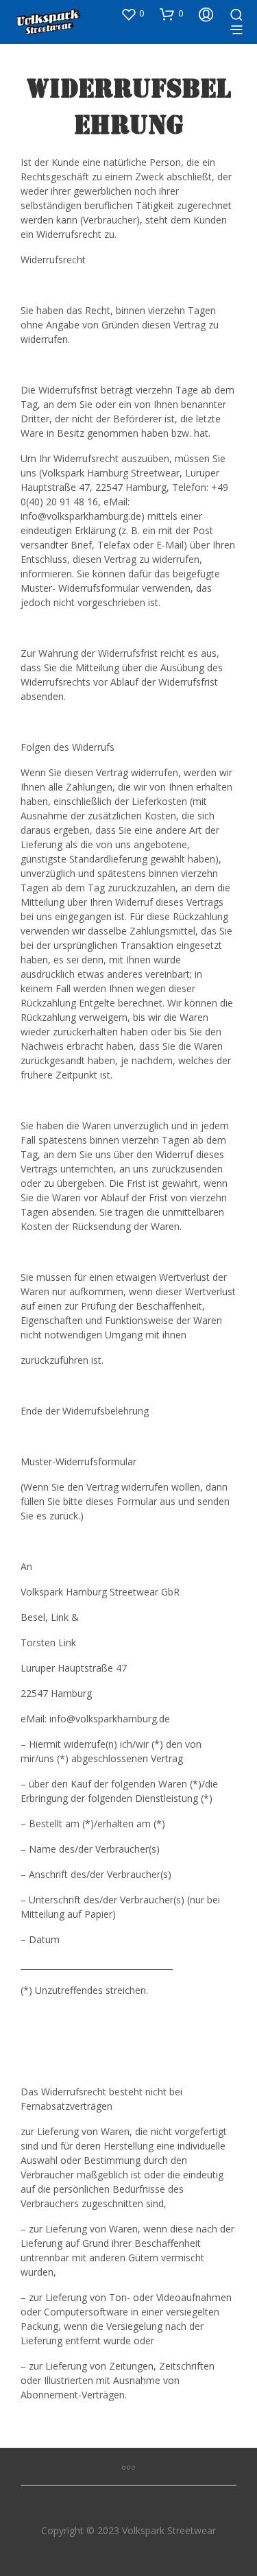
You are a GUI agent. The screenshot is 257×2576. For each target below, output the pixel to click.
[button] (132, 14)
